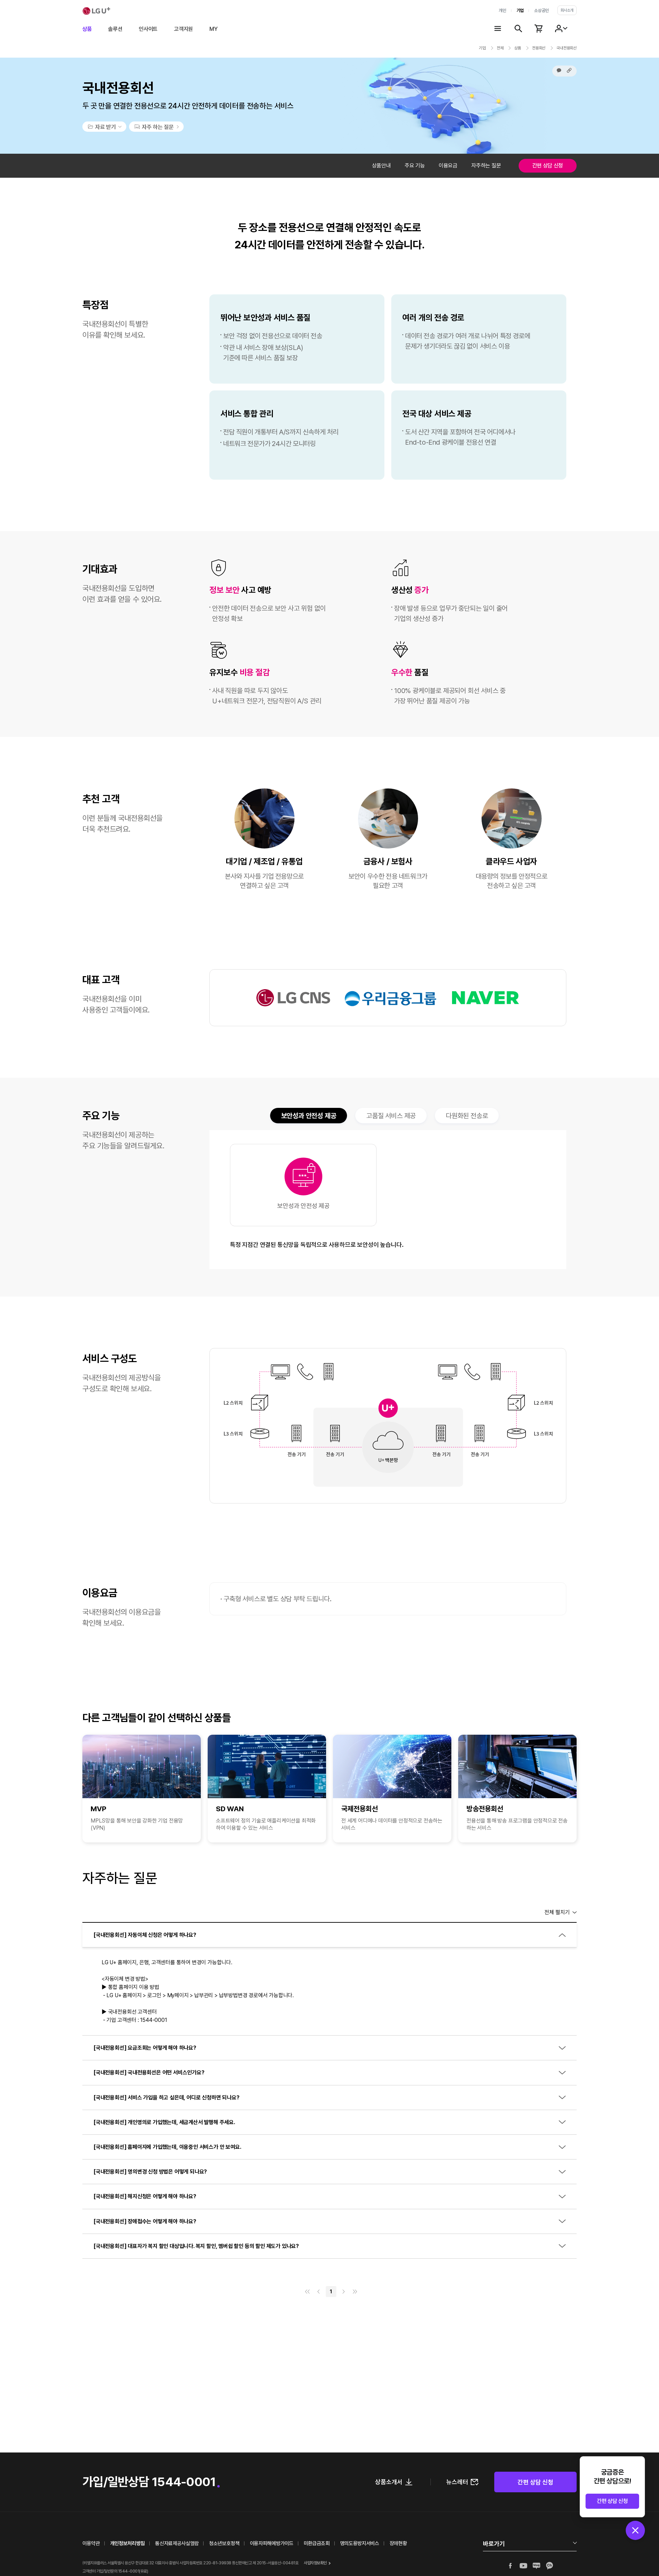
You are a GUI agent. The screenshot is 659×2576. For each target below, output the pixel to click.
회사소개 (567, 10)
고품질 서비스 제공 (391, 1116)
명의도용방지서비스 (360, 2543)
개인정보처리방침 (128, 2543)
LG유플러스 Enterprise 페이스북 (510, 2566)
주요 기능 (415, 166)
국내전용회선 (566, 48)
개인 (502, 10)
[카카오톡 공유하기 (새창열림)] (559, 70)
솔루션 (115, 29)
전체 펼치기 (557, 1912)
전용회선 (539, 48)
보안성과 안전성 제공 (309, 1117)
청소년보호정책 (224, 2543)
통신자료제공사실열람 (177, 2543)
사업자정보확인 (315, 2563)
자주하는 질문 (486, 166)
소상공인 (541, 10)
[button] (569, 70)
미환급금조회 (317, 2543)
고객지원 (183, 29)
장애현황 (398, 2543)
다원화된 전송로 (467, 1116)
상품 (87, 29)
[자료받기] (104, 127)
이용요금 (448, 166)
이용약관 (91, 2543)
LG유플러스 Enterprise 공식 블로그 (536, 2566)
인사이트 (148, 29)
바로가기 (494, 2544)
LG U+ (96, 11)
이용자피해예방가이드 (272, 2543)
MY (213, 29)
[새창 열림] (156, 127)
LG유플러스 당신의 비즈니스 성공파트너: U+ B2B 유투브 (523, 2566)
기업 (520, 10)
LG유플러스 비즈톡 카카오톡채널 (550, 2566)
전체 (500, 48)
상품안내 (381, 166)
